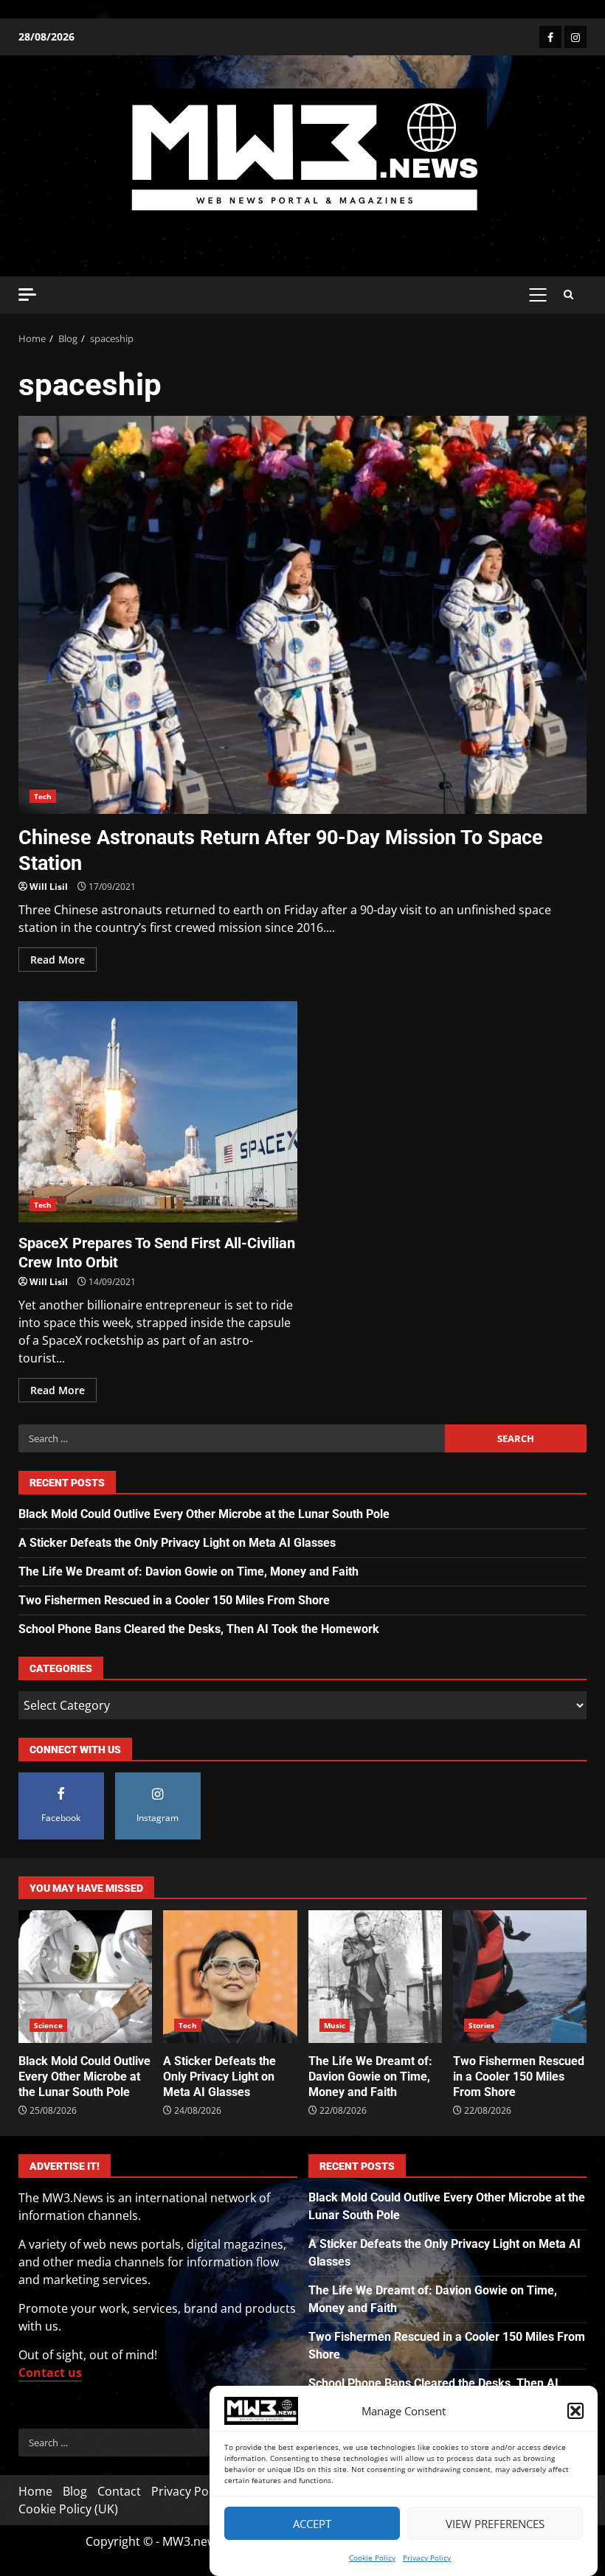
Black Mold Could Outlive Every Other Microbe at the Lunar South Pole (204, 1514)
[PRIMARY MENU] (537, 295)
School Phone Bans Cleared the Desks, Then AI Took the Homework (199, 1629)
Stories (482, 2025)
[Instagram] (575, 37)
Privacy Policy (427, 2558)
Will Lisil (49, 887)
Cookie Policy (372, 2558)
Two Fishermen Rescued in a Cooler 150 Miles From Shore (174, 1600)
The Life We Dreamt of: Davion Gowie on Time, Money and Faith (189, 1571)
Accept (312, 2524)
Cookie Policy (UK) (68, 2509)
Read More (58, 960)
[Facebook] (550, 37)
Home (35, 2491)
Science (48, 2025)
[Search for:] (232, 1438)
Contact (119, 2491)
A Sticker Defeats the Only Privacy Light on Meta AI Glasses (177, 1543)
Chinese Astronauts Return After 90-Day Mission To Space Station (302, 615)
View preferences (495, 2524)
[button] (575, 2411)
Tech (43, 796)
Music (335, 2025)
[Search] (568, 295)
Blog (75, 2491)
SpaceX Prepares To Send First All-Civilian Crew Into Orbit (158, 1112)
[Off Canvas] (27, 295)
